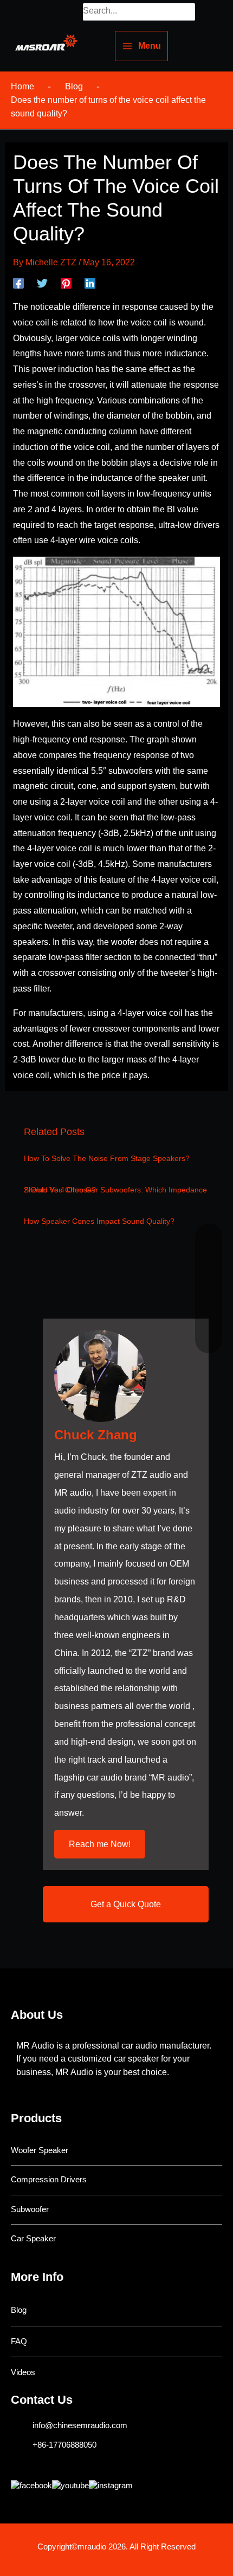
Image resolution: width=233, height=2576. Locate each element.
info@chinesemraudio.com (80, 2425)
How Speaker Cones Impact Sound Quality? (99, 1221)
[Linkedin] (90, 283)
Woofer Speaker (40, 2150)
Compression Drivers (49, 2180)
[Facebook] (18, 283)
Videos (23, 2372)
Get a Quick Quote (126, 1904)
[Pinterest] (66, 283)
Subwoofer (30, 2209)
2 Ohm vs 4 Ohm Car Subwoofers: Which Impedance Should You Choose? (115, 1190)
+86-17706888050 (64, 2445)
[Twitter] (42, 283)
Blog (19, 2310)
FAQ (19, 2342)
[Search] (189, 12)
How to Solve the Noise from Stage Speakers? (107, 1159)
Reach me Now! (100, 1844)
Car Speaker (33, 2239)
